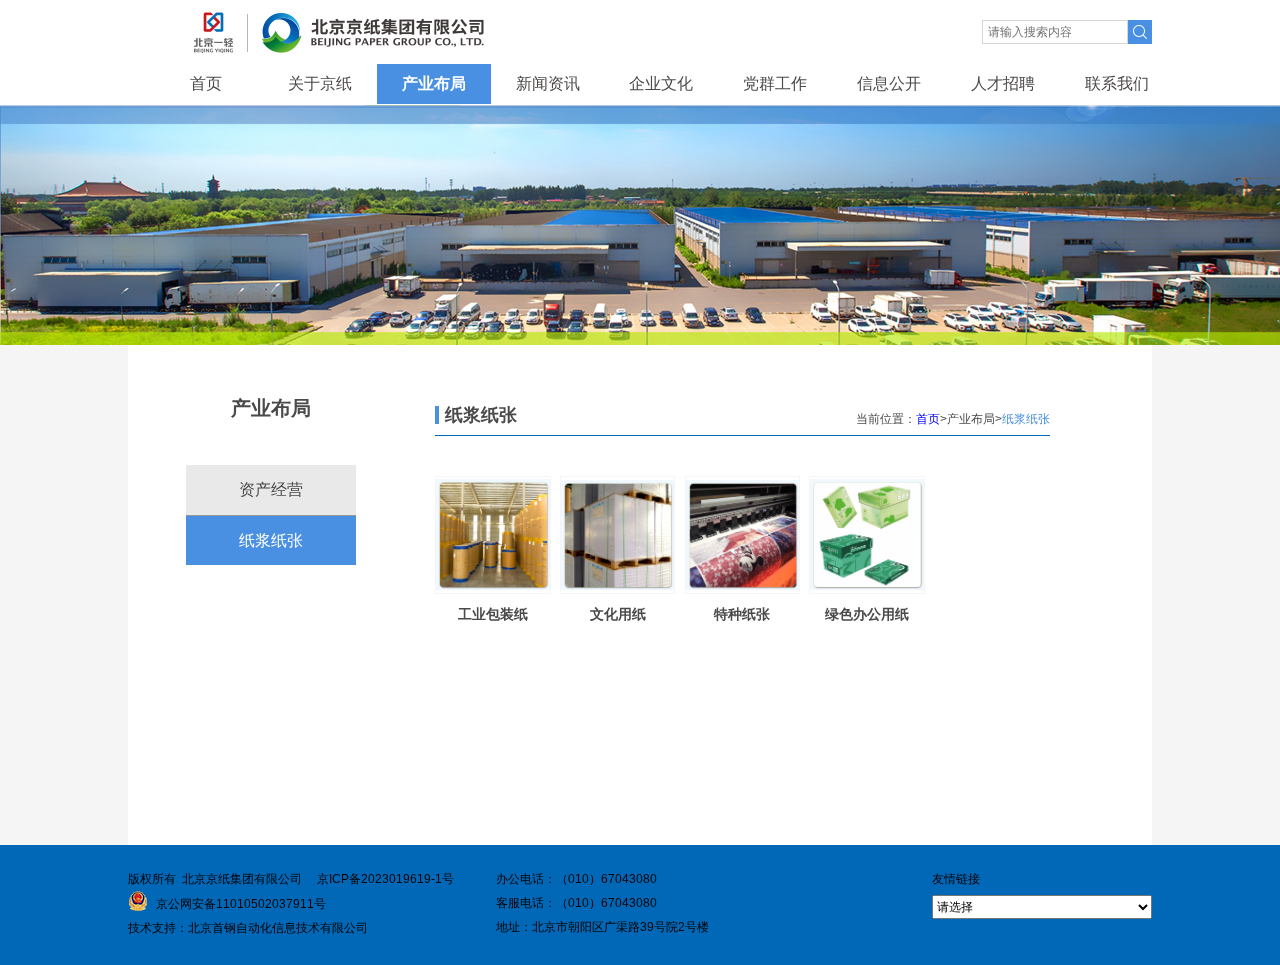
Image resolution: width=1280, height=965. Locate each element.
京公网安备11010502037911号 (239, 904)
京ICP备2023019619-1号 (385, 879)
